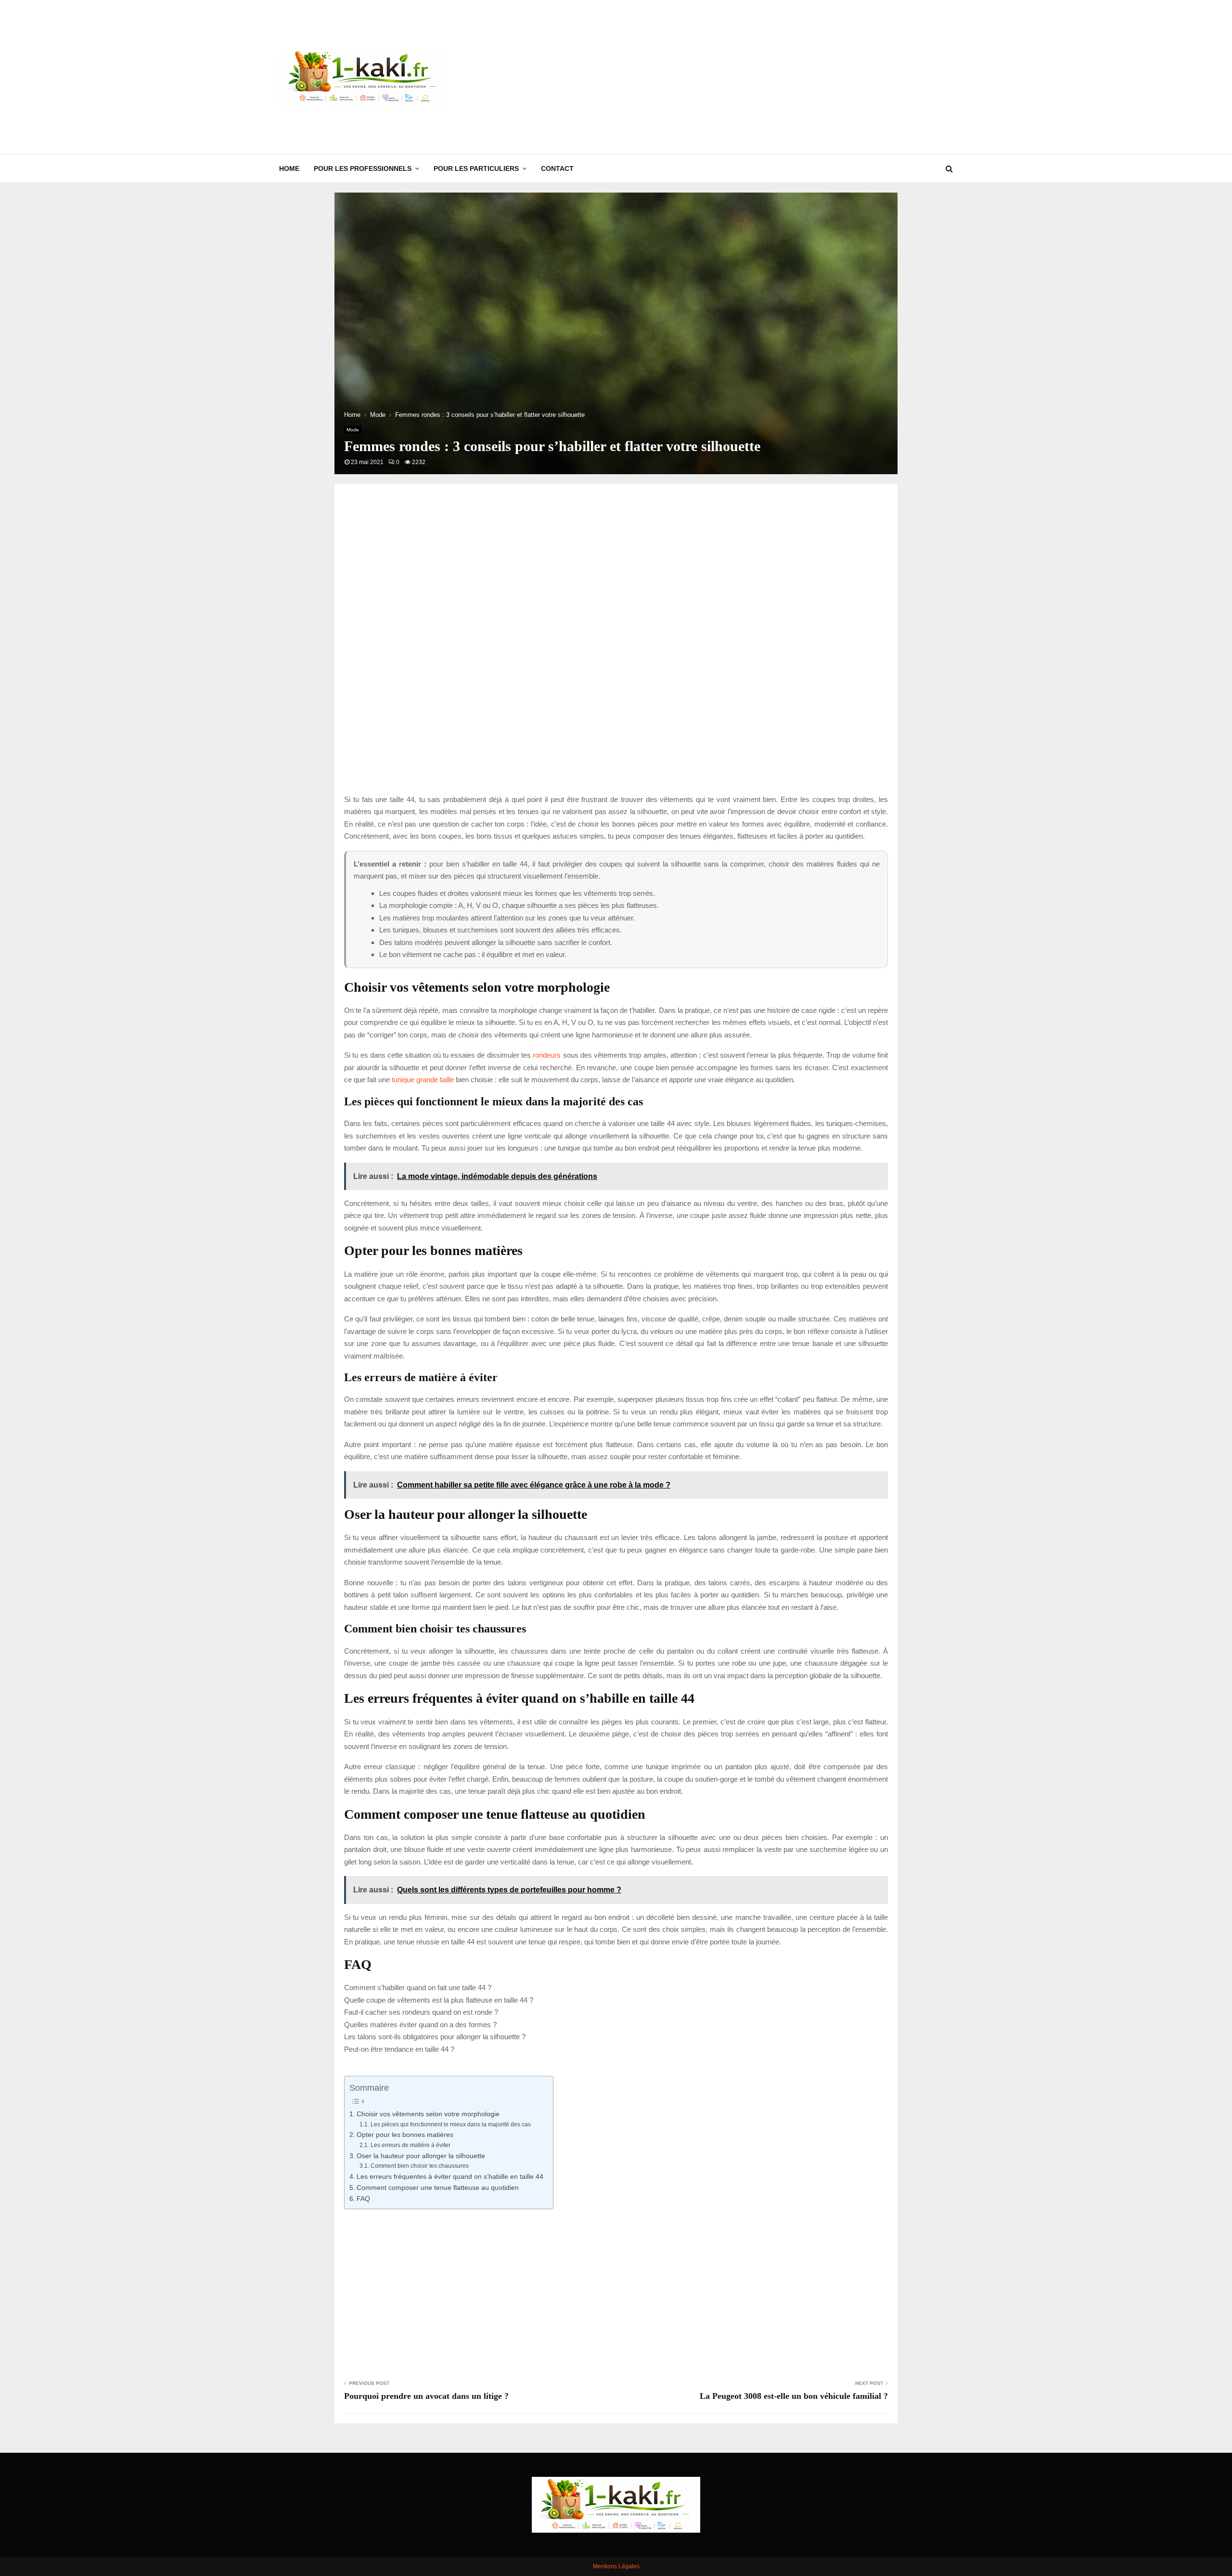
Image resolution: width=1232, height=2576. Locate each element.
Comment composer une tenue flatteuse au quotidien (438, 2188)
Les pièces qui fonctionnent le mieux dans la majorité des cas (450, 2124)
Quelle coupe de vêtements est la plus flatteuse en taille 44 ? (439, 2000)
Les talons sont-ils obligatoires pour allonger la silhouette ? (435, 2037)
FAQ (363, 2199)
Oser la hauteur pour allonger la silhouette (421, 2156)
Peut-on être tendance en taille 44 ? (399, 2049)
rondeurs (547, 1055)
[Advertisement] (778, 77)
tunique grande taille (423, 1080)
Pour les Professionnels (363, 168)
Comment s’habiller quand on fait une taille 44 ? (418, 1987)
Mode (353, 430)
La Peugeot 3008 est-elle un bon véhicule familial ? (794, 2396)
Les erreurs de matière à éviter (410, 2145)
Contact (557, 168)
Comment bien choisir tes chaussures (419, 2166)
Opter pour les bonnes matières (405, 2135)
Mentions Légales (616, 2566)
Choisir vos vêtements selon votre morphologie (428, 2114)
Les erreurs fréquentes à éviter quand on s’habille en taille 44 (450, 2177)
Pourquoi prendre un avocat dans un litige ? (426, 2396)
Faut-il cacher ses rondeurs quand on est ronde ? (421, 2012)
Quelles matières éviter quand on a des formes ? (420, 2025)
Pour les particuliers (476, 168)
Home (289, 168)
